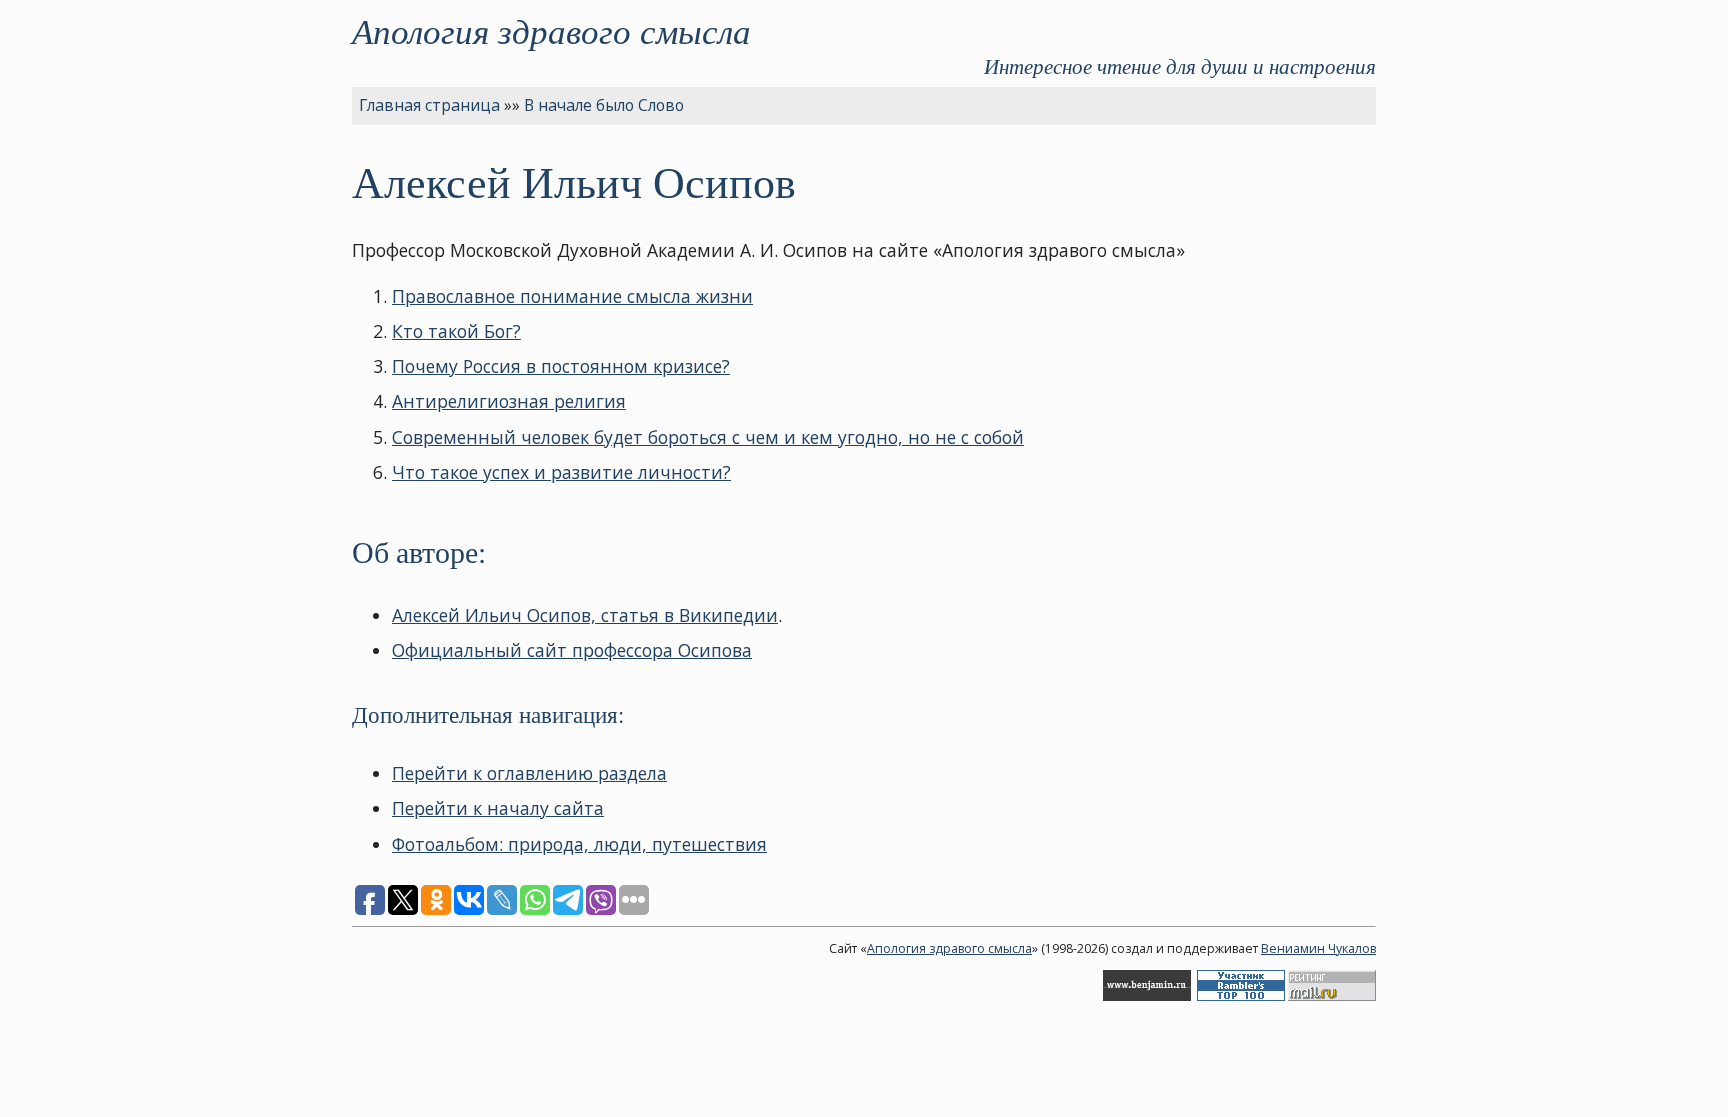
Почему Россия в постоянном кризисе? (561, 366)
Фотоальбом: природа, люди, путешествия (579, 844)
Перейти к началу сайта (498, 808)
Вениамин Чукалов (1318, 948)
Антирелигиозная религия (509, 401)
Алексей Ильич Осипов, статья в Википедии (585, 615)
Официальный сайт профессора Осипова (572, 650)
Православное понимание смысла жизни (572, 296)
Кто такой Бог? (456, 331)
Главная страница (429, 105)
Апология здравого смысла (551, 30)
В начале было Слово (604, 105)
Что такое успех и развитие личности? (561, 472)
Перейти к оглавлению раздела (529, 773)
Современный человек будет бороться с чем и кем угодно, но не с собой (708, 437)
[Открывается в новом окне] (1147, 996)
